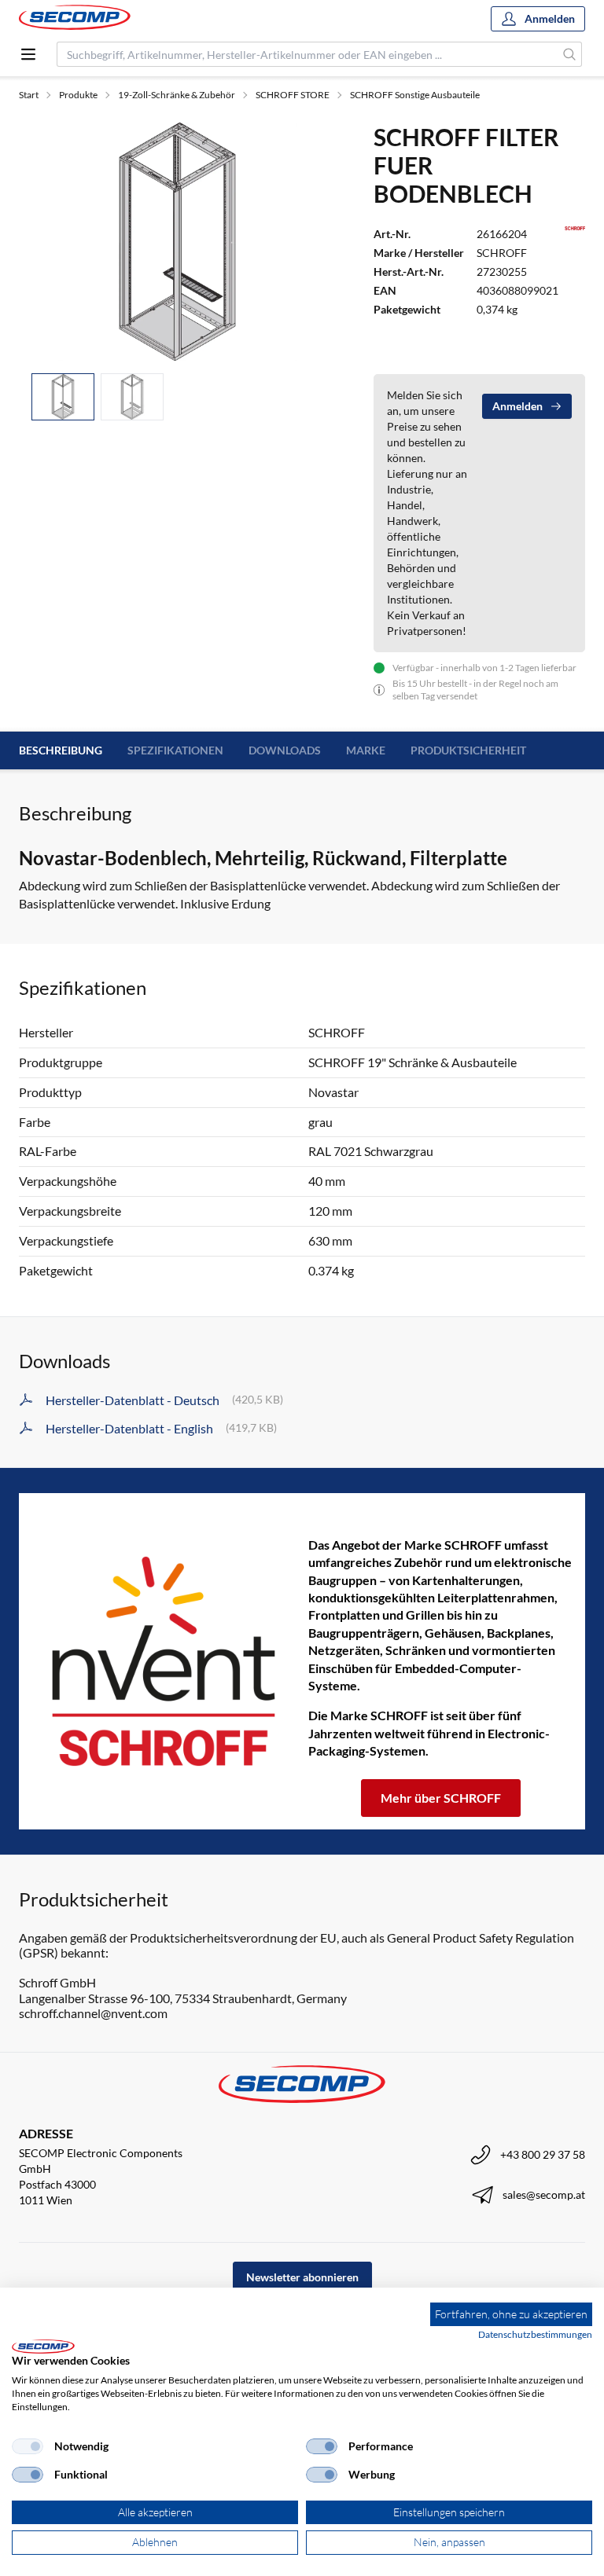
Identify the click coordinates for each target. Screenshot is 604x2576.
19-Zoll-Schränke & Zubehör (177, 95)
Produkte (78, 95)
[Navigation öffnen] (28, 54)
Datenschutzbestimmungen (535, 2334)
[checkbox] (28, 2446)
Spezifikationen (175, 750)
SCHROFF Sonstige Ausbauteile (415, 95)
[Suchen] (570, 54)
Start (29, 95)
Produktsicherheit (468, 750)
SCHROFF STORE (293, 95)
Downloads (285, 750)
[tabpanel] (177, 241)
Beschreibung (61, 750)
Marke (366, 750)
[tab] (63, 397)
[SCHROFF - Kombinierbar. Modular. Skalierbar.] (164, 1661)
